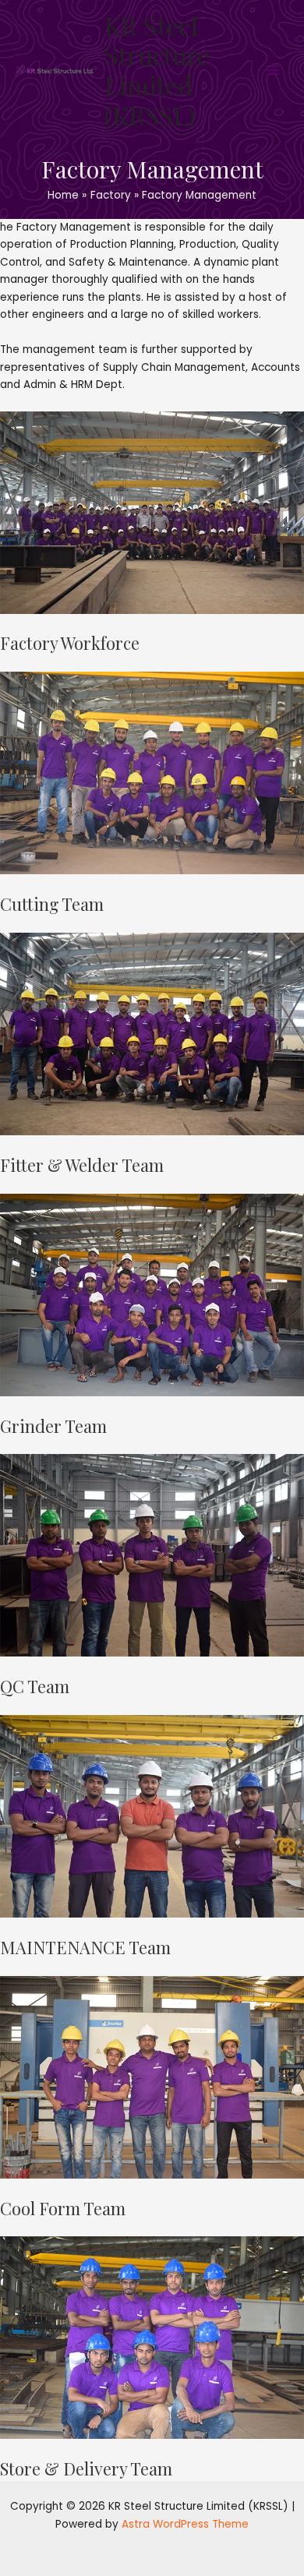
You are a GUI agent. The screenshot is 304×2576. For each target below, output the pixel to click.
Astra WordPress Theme (185, 2524)
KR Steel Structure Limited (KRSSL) (157, 70)
